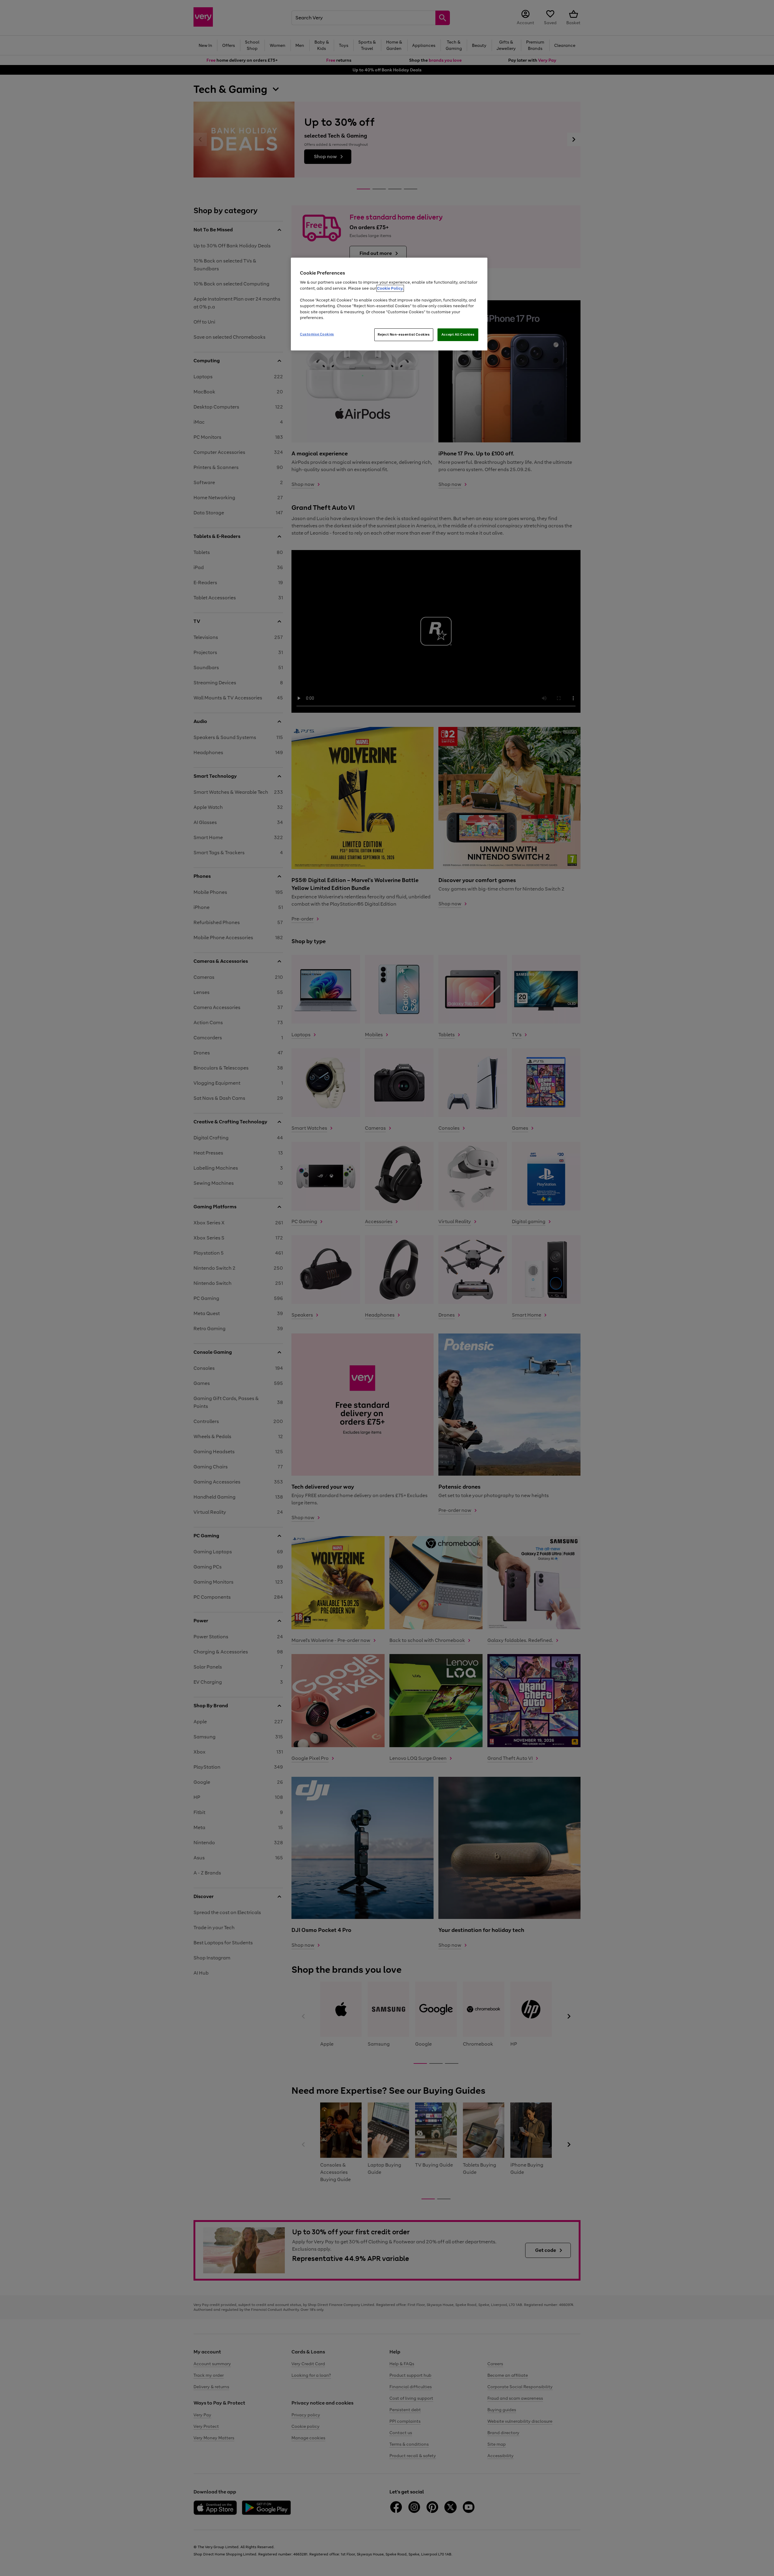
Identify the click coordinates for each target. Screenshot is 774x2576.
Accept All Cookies (458, 334)
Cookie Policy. (390, 288)
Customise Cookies (317, 334)
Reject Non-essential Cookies (404, 334)
